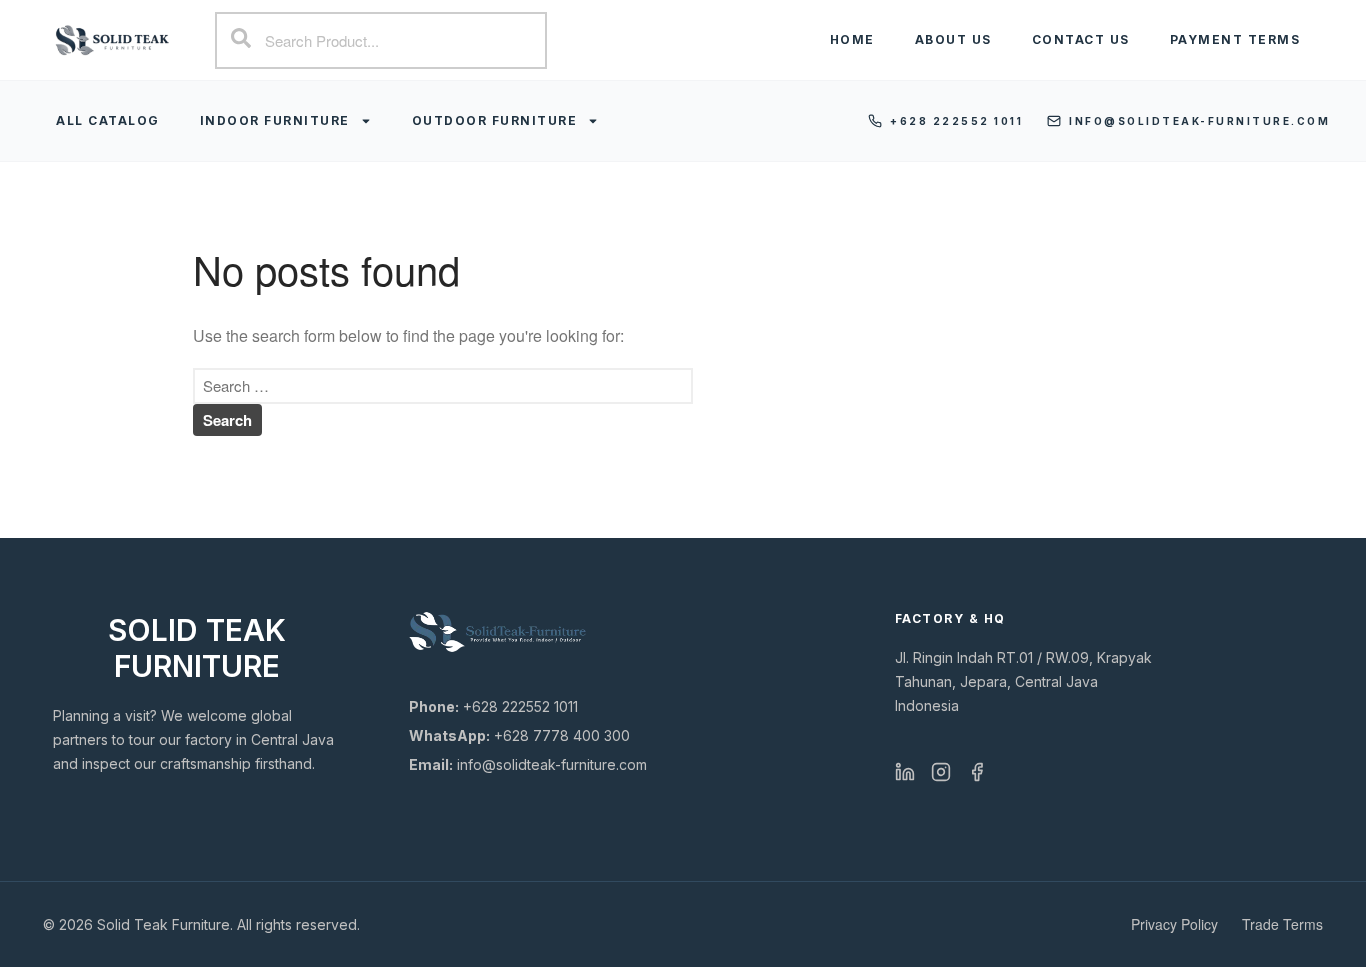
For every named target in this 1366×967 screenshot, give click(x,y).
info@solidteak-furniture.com (1199, 121)
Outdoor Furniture (495, 120)
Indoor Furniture (275, 120)
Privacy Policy (1174, 924)
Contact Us (1081, 39)
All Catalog (108, 120)
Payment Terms (1235, 39)
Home (852, 39)
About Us (953, 39)
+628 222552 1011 (956, 121)
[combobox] (380, 40)
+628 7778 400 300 (519, 735)
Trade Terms (1282, 924)
